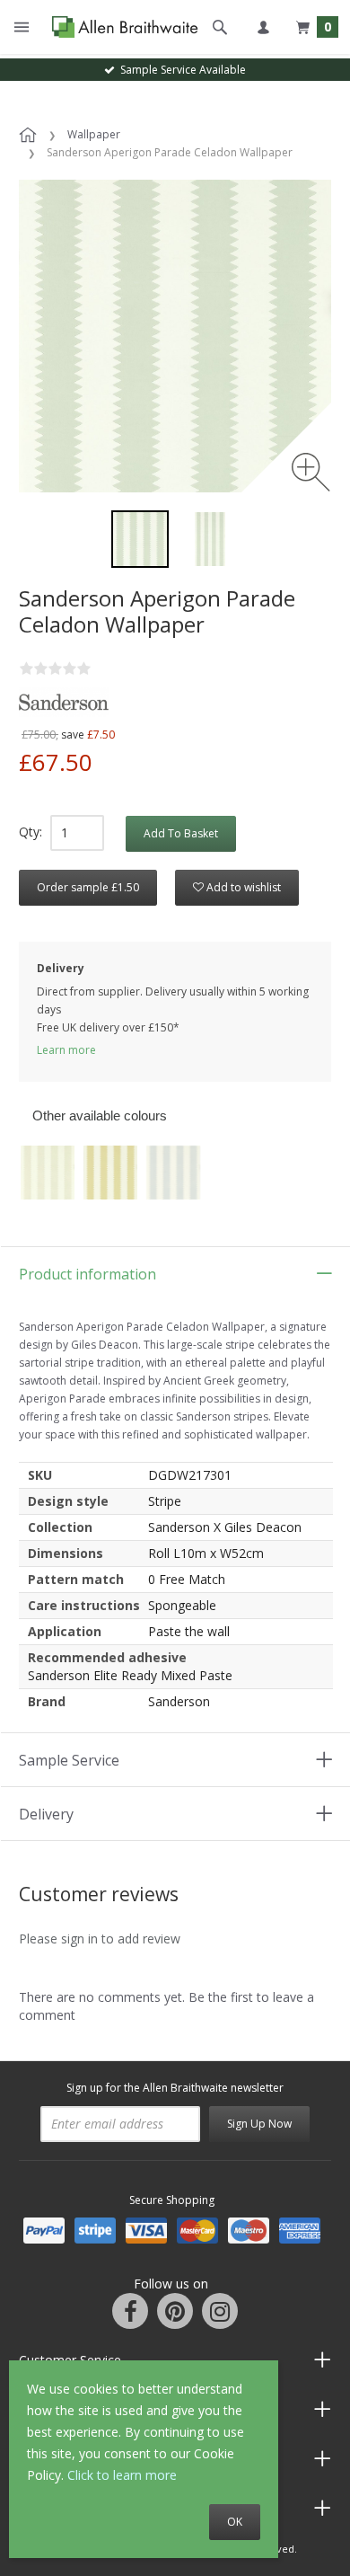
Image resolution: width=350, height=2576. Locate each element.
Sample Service (69, 1760)
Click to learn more (122, 2475)
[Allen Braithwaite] (121, 27)
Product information (87, 1274)
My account (263, 27)
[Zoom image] (311, 472)
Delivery (46, 1814)
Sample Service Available (180, 70)
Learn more (66, 1050)
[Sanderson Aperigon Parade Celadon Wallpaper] (140, 539)
